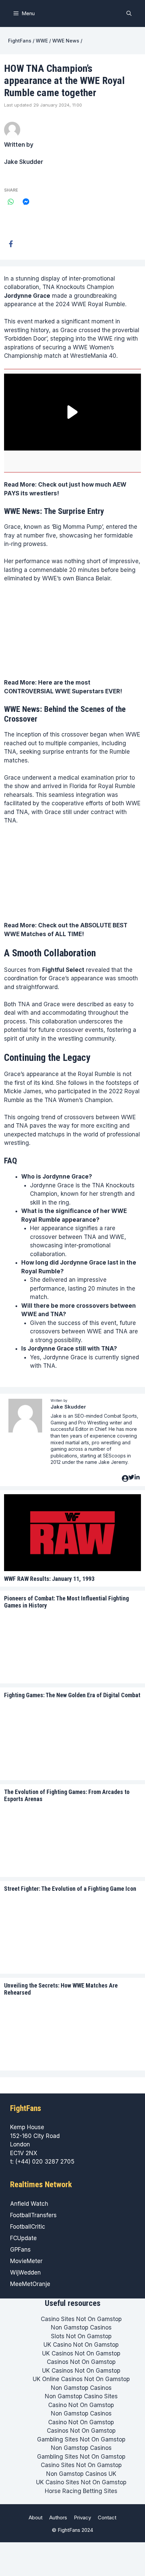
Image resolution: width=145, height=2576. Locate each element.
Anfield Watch (29, 2204)
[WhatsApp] (11, 202)
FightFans (20, 41)
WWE (42, 41)
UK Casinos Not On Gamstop (81, 2353)
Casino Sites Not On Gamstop (81, 2319)
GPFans (20, 2250)
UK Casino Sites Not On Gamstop (81, 2482)
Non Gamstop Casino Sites (81, 2396)
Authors (58, 2517)
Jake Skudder (24, 162)
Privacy (82, 2517)
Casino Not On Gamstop (81, 2405)
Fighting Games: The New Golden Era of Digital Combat (72, 1695)
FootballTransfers (33, 2215)
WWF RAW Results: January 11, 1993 (49, 1579)
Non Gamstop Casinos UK (81, 2474)
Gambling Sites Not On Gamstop (81, 2439)
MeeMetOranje (30, 2284)
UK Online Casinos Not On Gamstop (81, 2379)
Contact (107, 2517)
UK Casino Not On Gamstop (81, 2345)
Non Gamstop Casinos (81, 2327)
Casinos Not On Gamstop (81, 2362)
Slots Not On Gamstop (81, 2336)
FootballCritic (28, 2227)
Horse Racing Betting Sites (81, 2491)
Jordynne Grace (27, 296)
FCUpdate (23, 2238)
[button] (129, 13)
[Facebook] (11, 244)
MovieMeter (26, 2261)
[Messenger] (26, 202)
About (36, 2517)
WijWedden (25, 2273)
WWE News (66, 41)
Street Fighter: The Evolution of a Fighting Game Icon (70, 1889)
